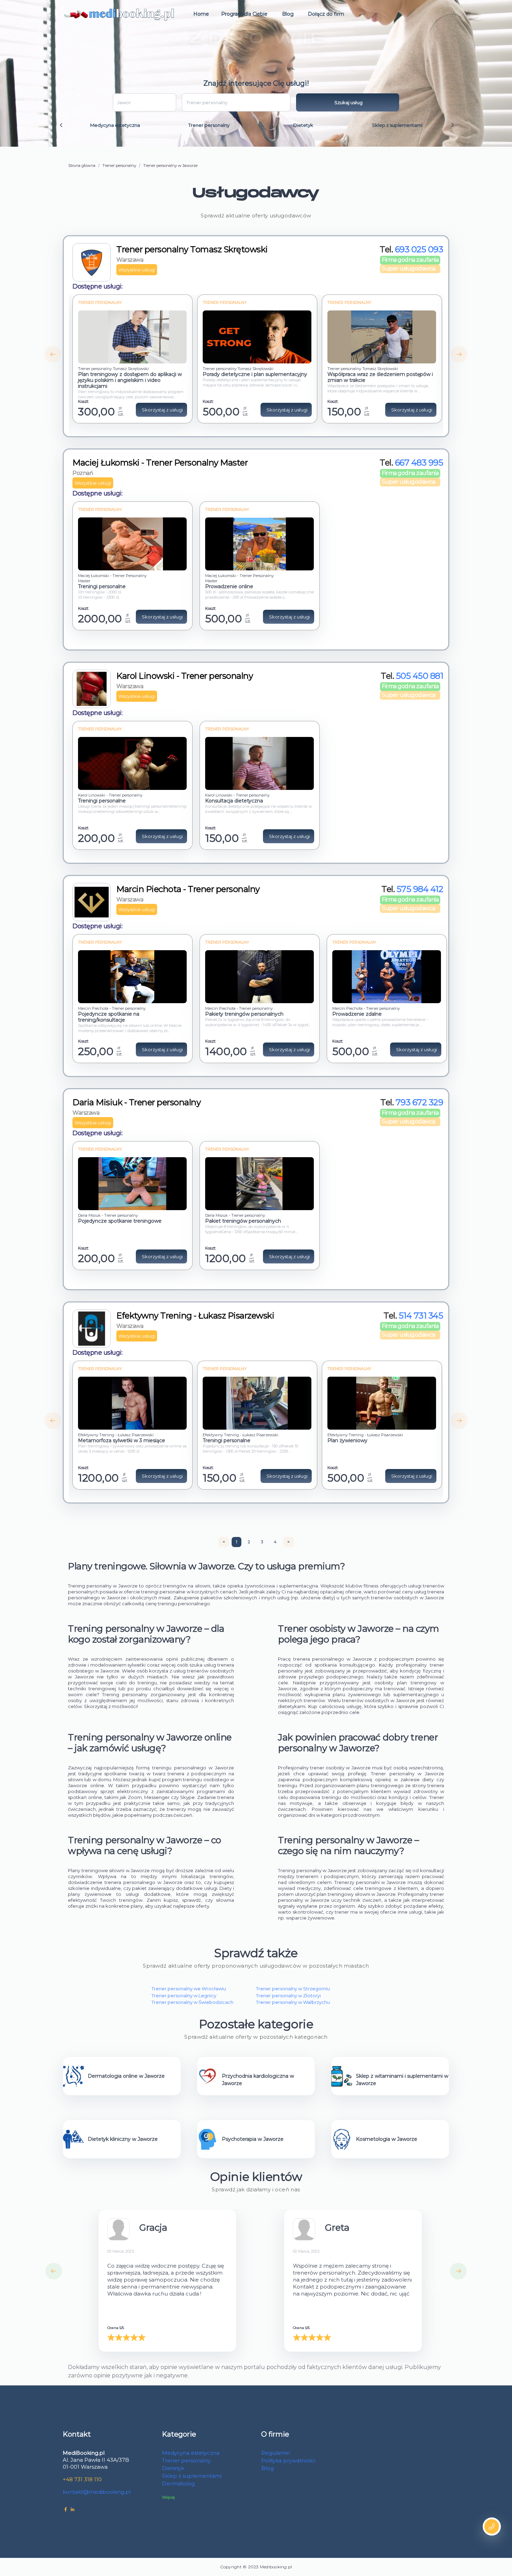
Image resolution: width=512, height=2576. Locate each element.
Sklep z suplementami (397, 125)
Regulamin (276, 2453)
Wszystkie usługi (137, 270)
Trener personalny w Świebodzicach (192, 2002)
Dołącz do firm (326, 14)
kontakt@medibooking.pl (97, 2492)
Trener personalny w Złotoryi (288, 1996)
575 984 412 (420, 889)
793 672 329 (420, 1102)
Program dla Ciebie (244, 14)
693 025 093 (419, 249)
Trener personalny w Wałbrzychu (293, 2002)
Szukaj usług (348, 102)
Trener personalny (209, 125)
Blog (288, 14)
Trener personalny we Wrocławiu (189, 1989)
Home (201, 14)
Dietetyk (303, 125)
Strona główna (82, 166)
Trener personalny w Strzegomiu (293, 1989)
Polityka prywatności (288, 2460)
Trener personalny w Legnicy (184, 1996)
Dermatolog (178, 2483)
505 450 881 (420, 676)
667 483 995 (419, 463)
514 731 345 (421, 1316)
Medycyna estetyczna (115, 125)
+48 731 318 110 (82, 2479)
